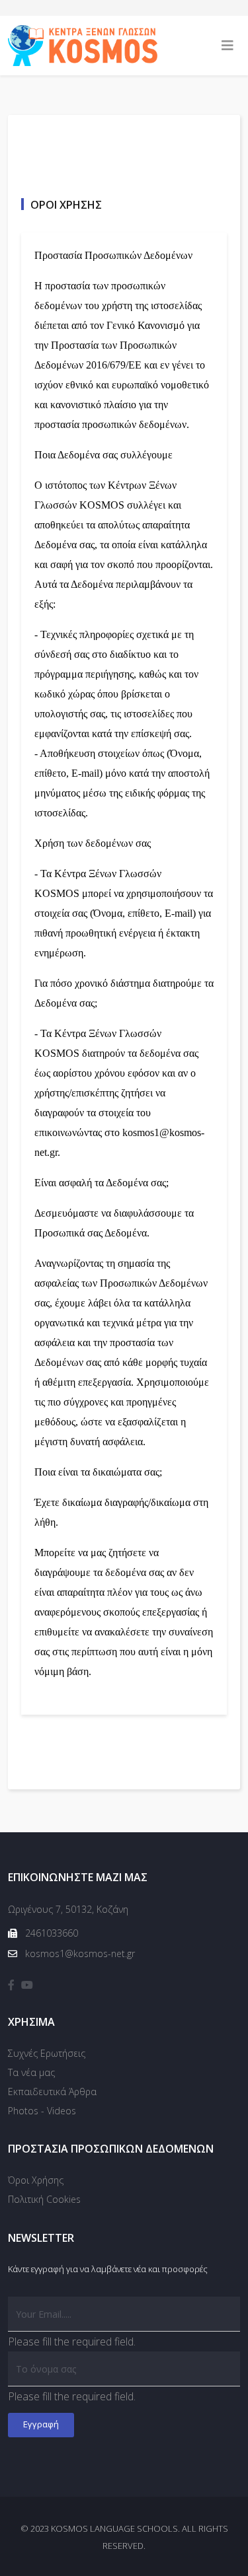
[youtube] (27, 1985)
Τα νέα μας (31, 2072)
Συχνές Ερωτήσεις (47, 2053)
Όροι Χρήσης (36, 2180)
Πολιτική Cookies (44, 2199)
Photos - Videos (42, 2111)
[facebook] (11, 1985)
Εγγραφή (41, 2424)
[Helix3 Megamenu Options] (227, 46)
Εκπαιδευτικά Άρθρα (52, 2092)
